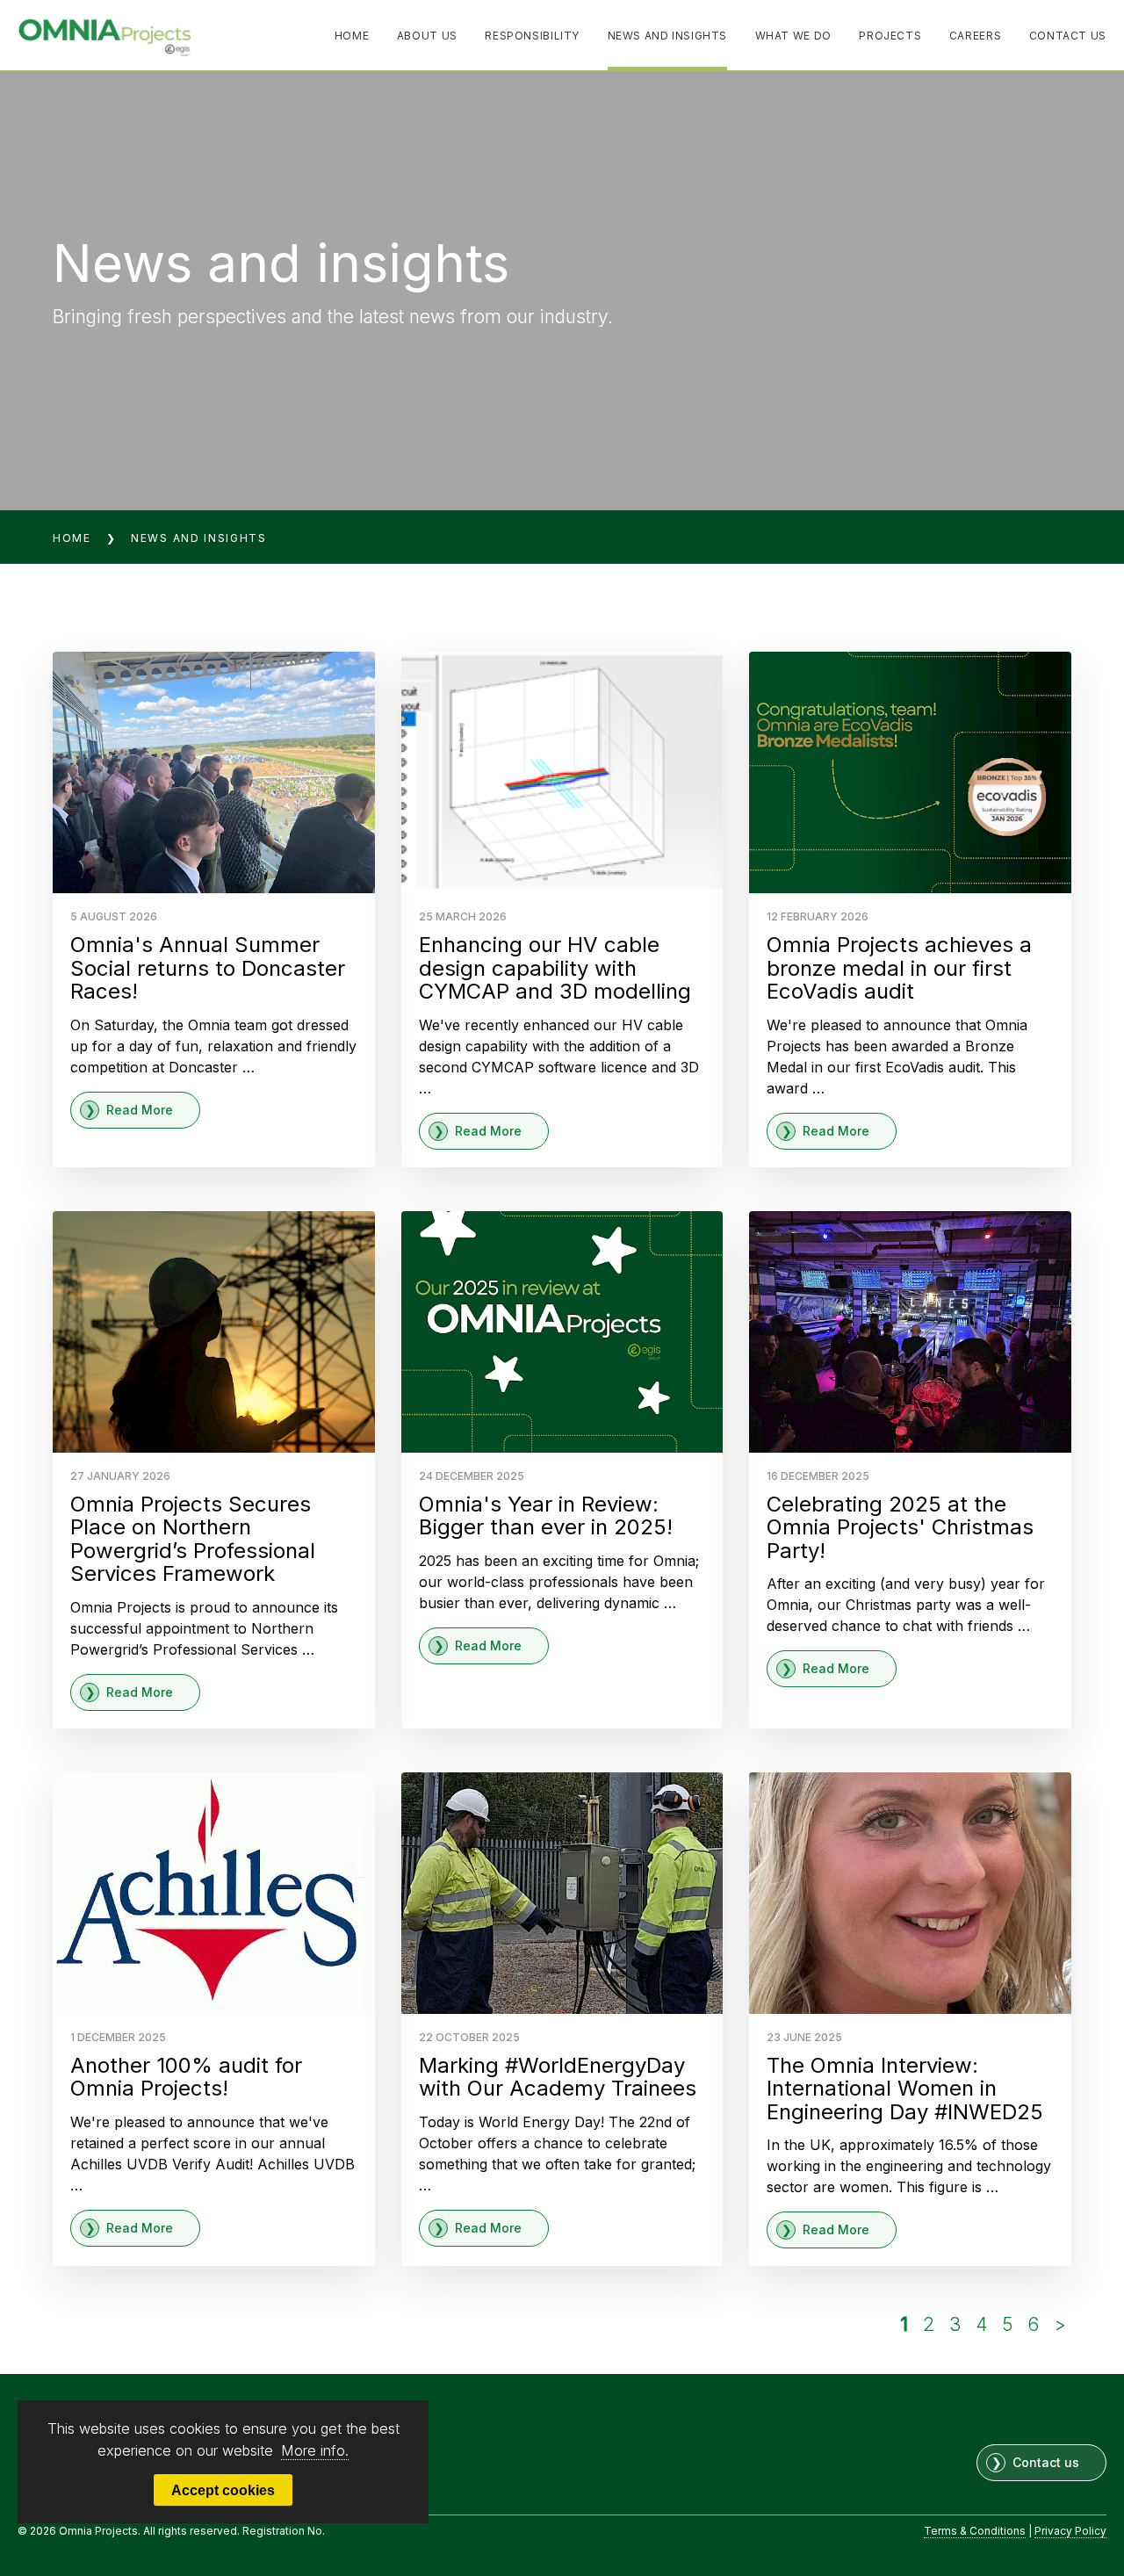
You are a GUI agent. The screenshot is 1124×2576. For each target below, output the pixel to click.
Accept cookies (223, 2490)
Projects (890, 36)
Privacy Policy (1070, 2531)
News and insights (668, 36)
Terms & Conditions (975, 2531)
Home (352, 36)
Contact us (1046, 2462)
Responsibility (532, 36)
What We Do (793, 36)
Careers (975, 36)
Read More (140, 1110)
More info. (315, 2450)
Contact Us (1068, 36)
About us (427, 36)
